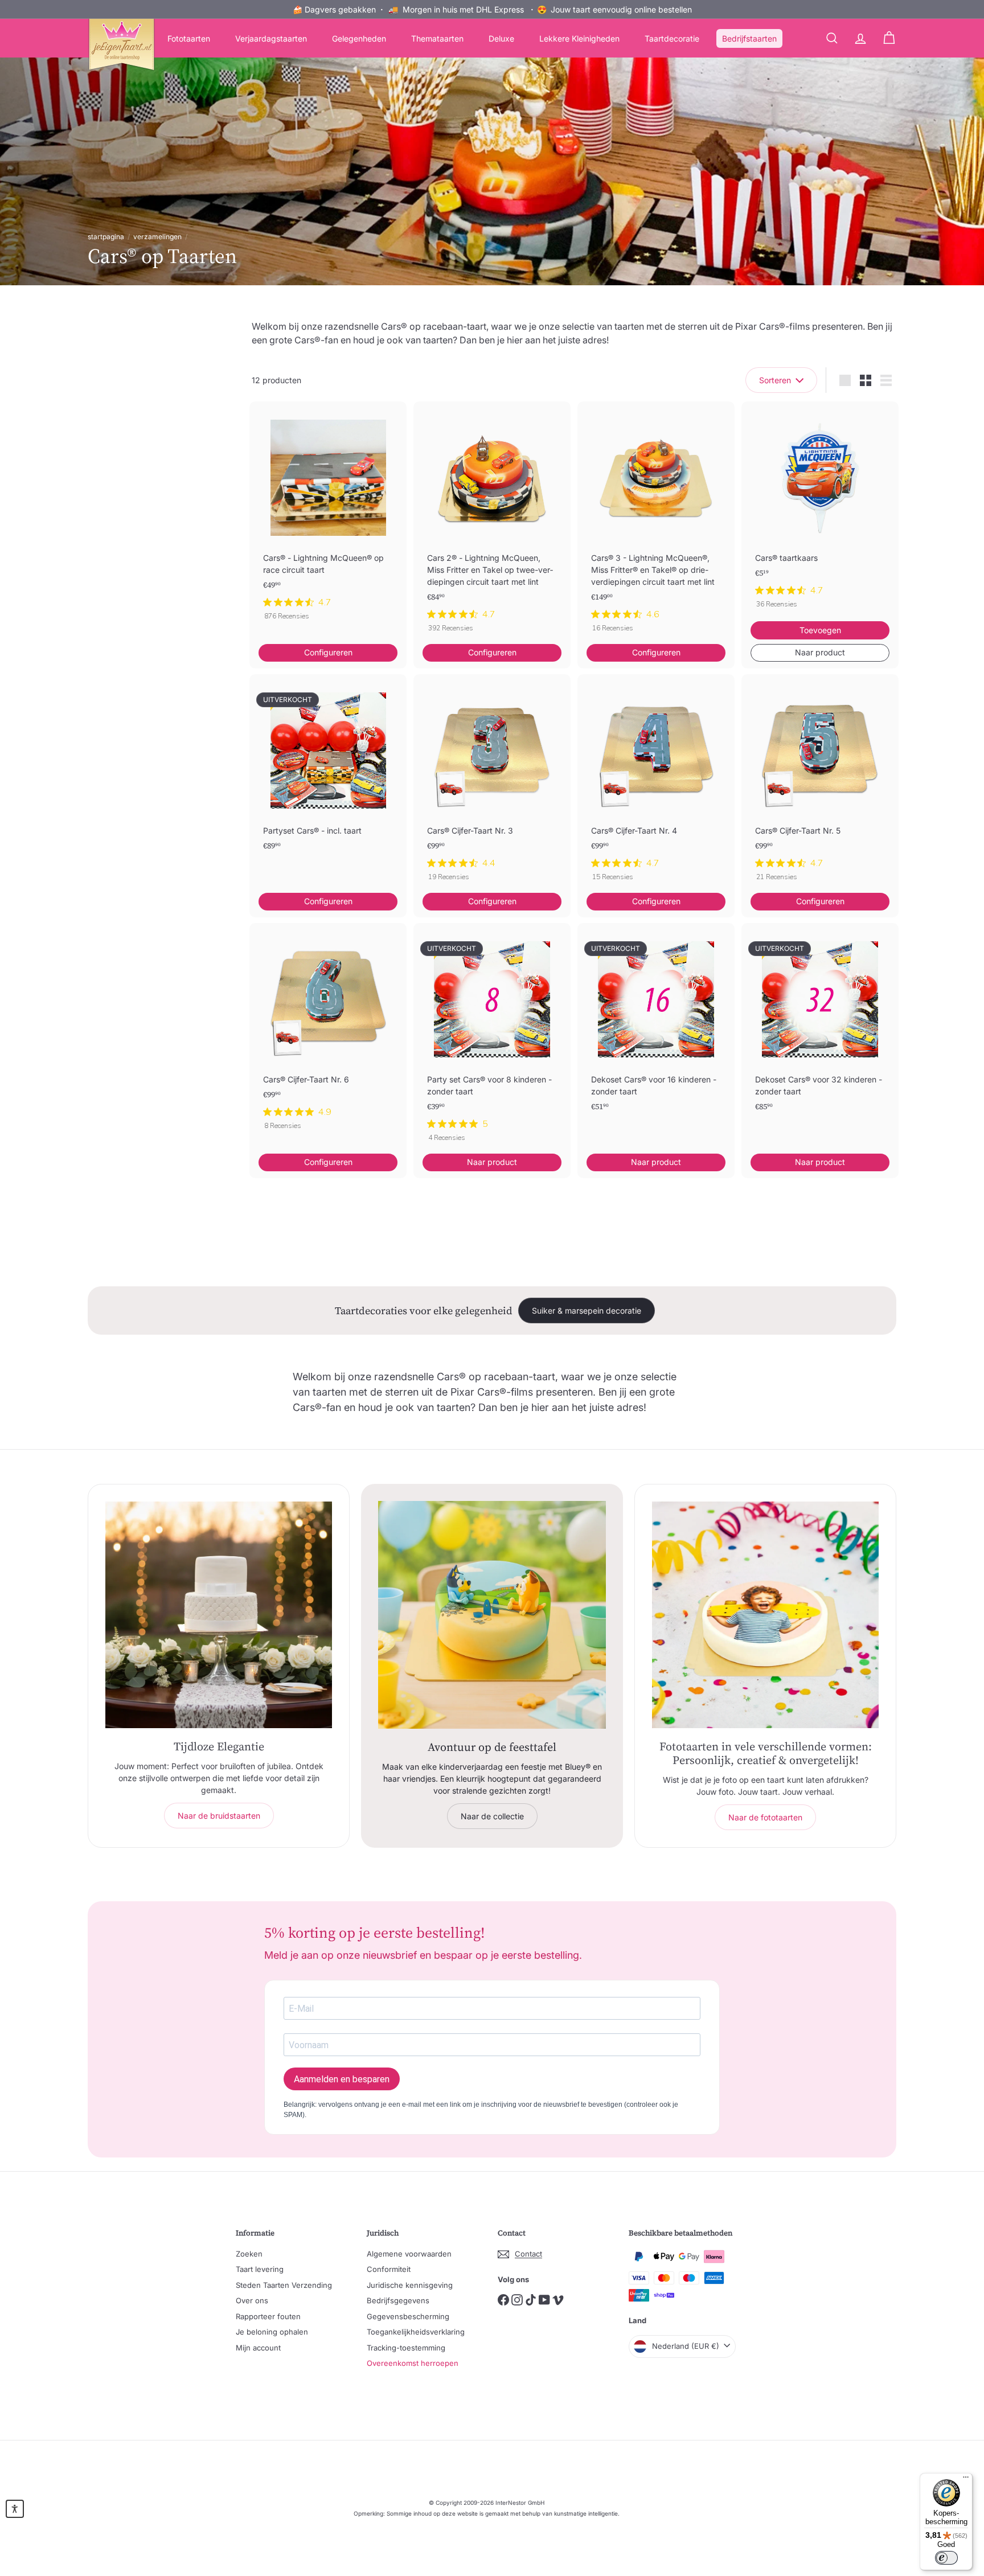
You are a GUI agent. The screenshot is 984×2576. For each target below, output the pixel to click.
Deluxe (501, 38)
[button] (15, 2509)
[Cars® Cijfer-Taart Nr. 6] (328, 1032)
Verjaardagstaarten (271, 38)
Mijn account (258, 2348)
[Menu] (966, 2480)
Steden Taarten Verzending (284, 2285)
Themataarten (437, 38)
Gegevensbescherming (408, 2316)
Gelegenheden (359, 38)
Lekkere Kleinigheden (579, 38)
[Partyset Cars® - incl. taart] (328, 781)
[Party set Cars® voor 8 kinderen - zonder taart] (492, 1038)
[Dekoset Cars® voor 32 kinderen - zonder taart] (820, 1035)
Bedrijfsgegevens (398, 2300)
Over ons (252, 2300)
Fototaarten (189, 38)
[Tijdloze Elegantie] (219, 1615)
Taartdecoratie (672, 38)
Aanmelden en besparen (342, 2079)
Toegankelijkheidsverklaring (416, 2332)
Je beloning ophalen (272, 2332)
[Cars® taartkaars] (820, 511)
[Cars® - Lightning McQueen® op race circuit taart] (328, 517)
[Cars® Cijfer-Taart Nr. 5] (820, 784)
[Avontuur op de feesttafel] (492, 1615)
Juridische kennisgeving (410, 2285)
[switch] (946, 2558)
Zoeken (249, 2254)
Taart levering (260, 2269)
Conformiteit (389, 2269)
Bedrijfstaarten (749, 38)
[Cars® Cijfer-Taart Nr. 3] (492, 784)
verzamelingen (157, 237)
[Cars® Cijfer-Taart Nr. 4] (656, 784)
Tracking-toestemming (406, 2348)
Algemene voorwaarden (409, 2254)
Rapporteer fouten (268, 2316)
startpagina (106, 237)
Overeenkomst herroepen (413, 2363)
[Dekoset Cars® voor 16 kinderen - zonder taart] (656, 1035)
